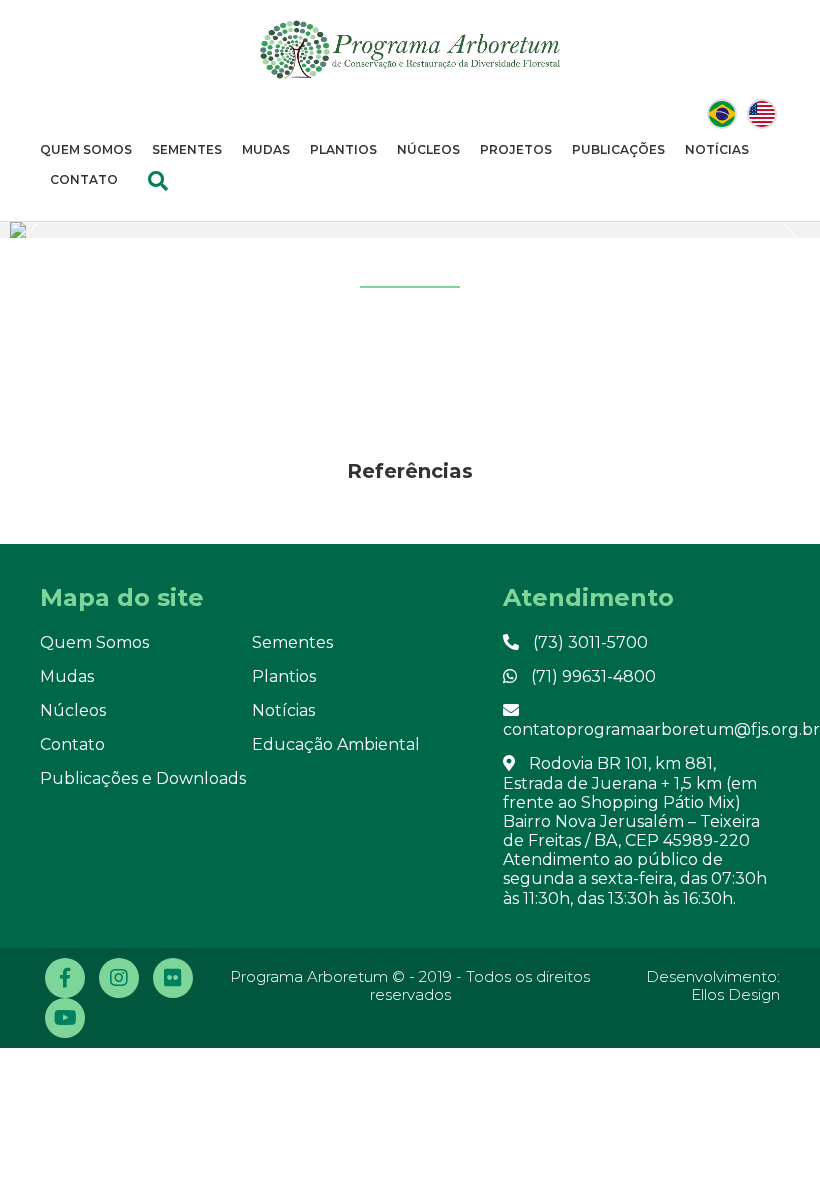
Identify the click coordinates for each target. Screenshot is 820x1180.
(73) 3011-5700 (588, 642)
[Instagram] (119, 978)
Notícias (717, 149)
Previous (34, 243)
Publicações (618, 149)
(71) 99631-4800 (591, 676)
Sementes (187, 149)
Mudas (266, 149)
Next (781, 247)
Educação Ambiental (336, 744)
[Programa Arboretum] (410, 49)
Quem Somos (86, 149)
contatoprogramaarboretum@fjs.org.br (661, 729)
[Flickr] (173, 978)
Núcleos (428, 149)
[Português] (722, 114)
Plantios (343, 149)
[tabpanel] (410, 230)
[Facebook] (65, 978)
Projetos (516, 149)
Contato (84, 179)
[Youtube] (65, 1018)
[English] (762, 114)
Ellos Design (735, 994)
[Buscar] (158, 181)
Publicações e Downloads (143, 778)
